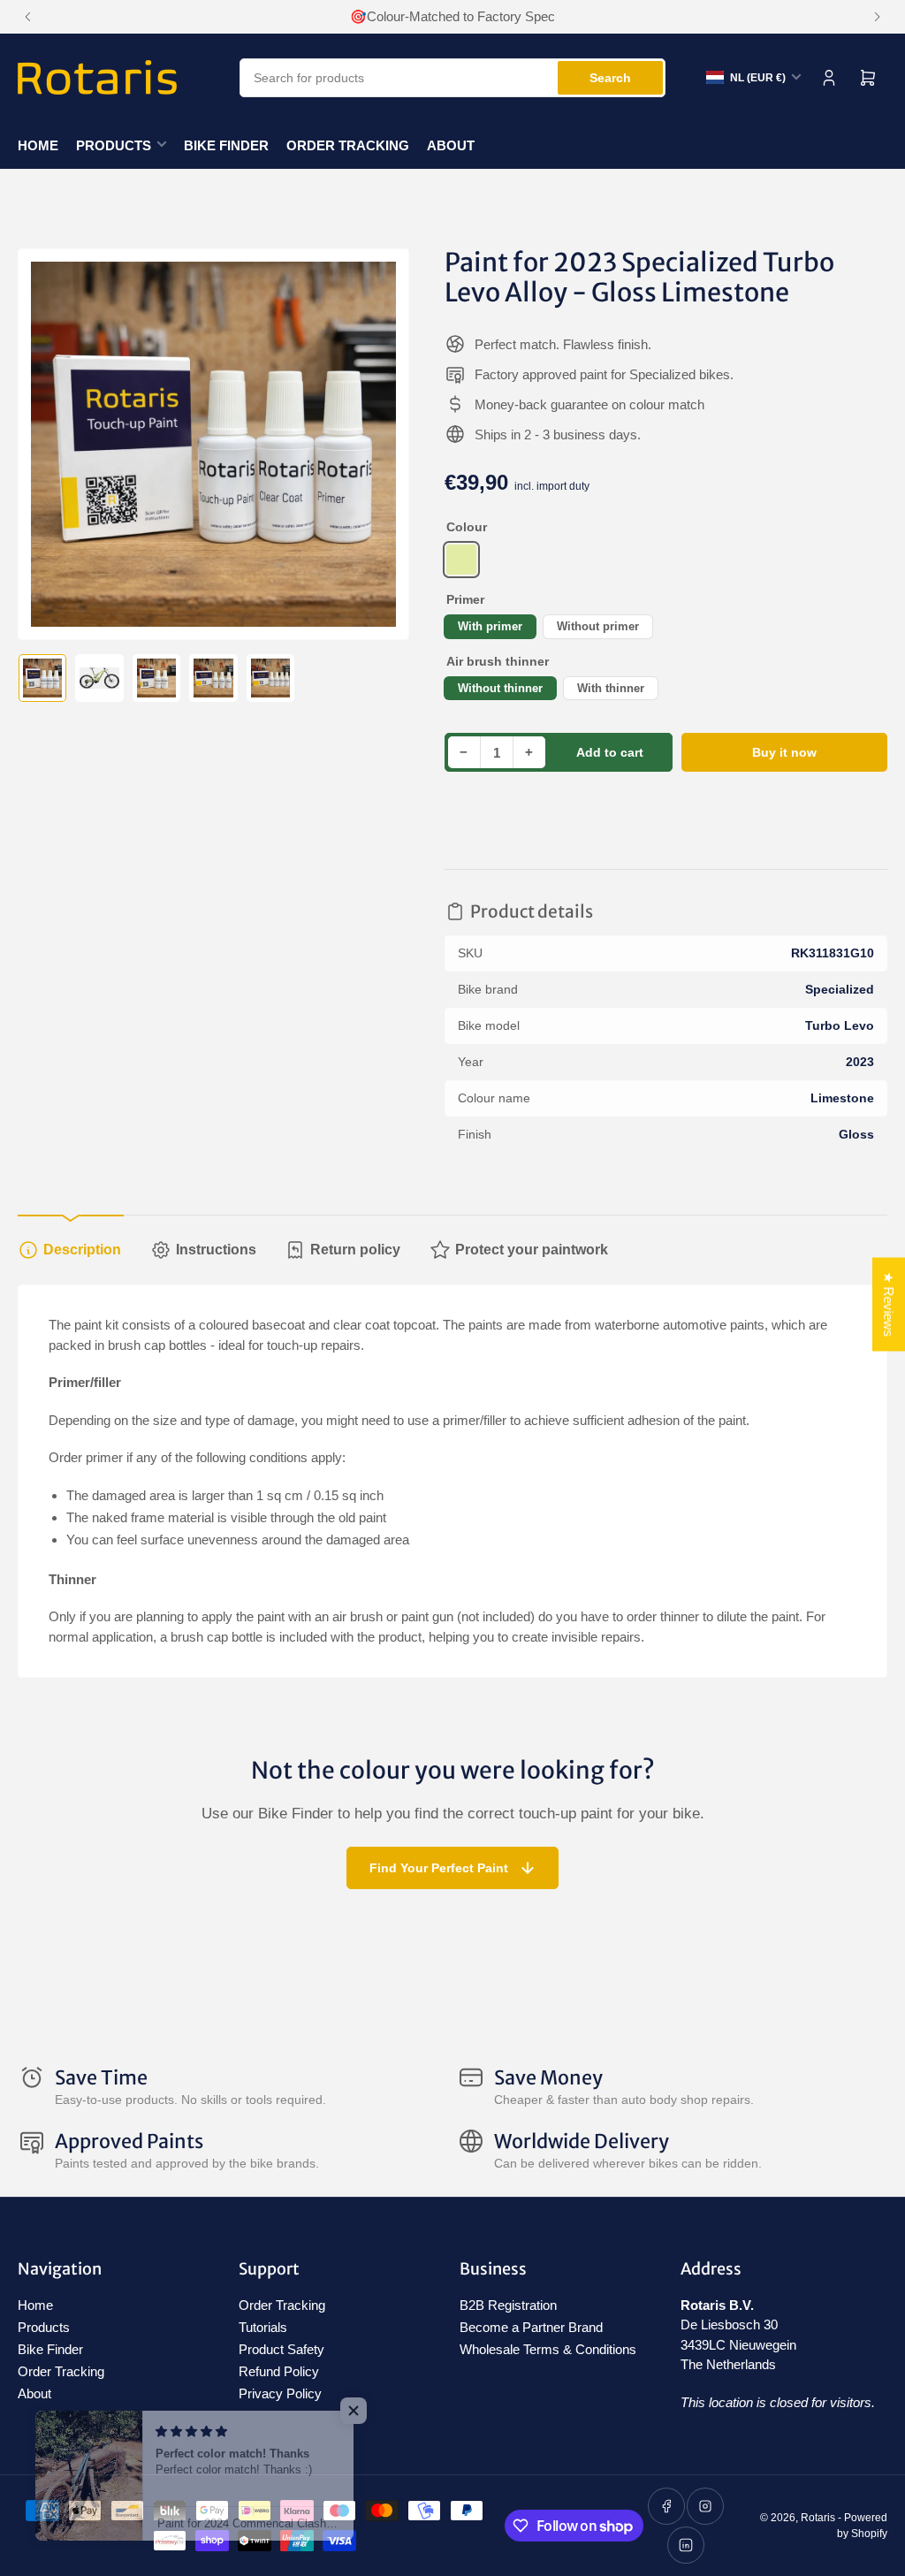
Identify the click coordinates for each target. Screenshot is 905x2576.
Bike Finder (226, 145)
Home (38, 145)
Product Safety (281, 2349)
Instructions (216, 1250)
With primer (490, 626)
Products (114, 145)
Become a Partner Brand (531, 2327)
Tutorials (263, 2327)
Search (610, 78)
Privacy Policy (280, 2393)
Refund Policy (279, 2371)
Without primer (598, 626)
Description (82, 1250)
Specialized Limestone (461, 560)
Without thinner (500, 688)
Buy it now (784, 752)
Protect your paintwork (532, 1250)
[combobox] (452, 78)
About (451, 145)
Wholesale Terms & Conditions (548, 2349)
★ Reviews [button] (889, 1305)
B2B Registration (508, 2305)
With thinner (611, 688)
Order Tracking (348, 145)
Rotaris (818, 2518)
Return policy (355, 1250)
